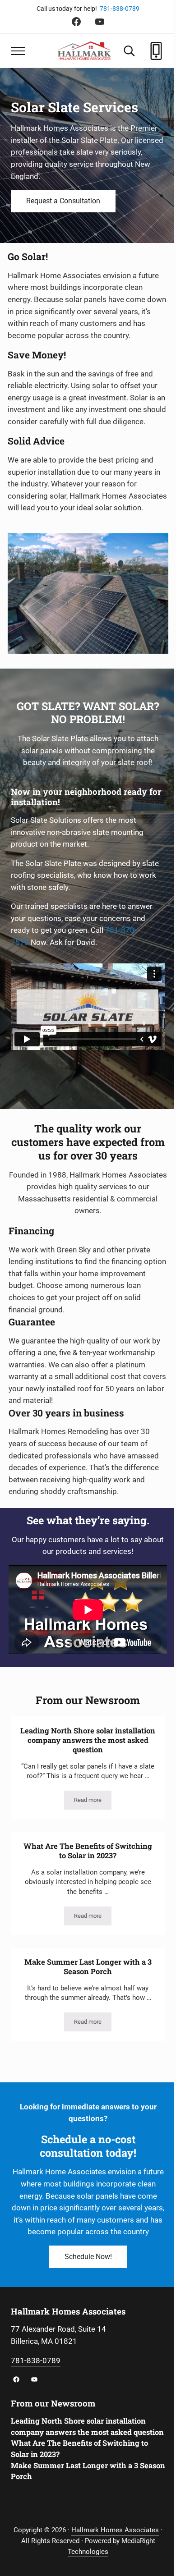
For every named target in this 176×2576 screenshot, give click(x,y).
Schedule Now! (88, 2257)
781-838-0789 (120, 9)
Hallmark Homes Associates (115, 2530)
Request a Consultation (63, 201)
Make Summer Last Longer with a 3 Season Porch (88, 1967)
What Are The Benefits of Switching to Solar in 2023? (88, 1851)
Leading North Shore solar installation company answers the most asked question (88, 1740)
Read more (93, 1801)
